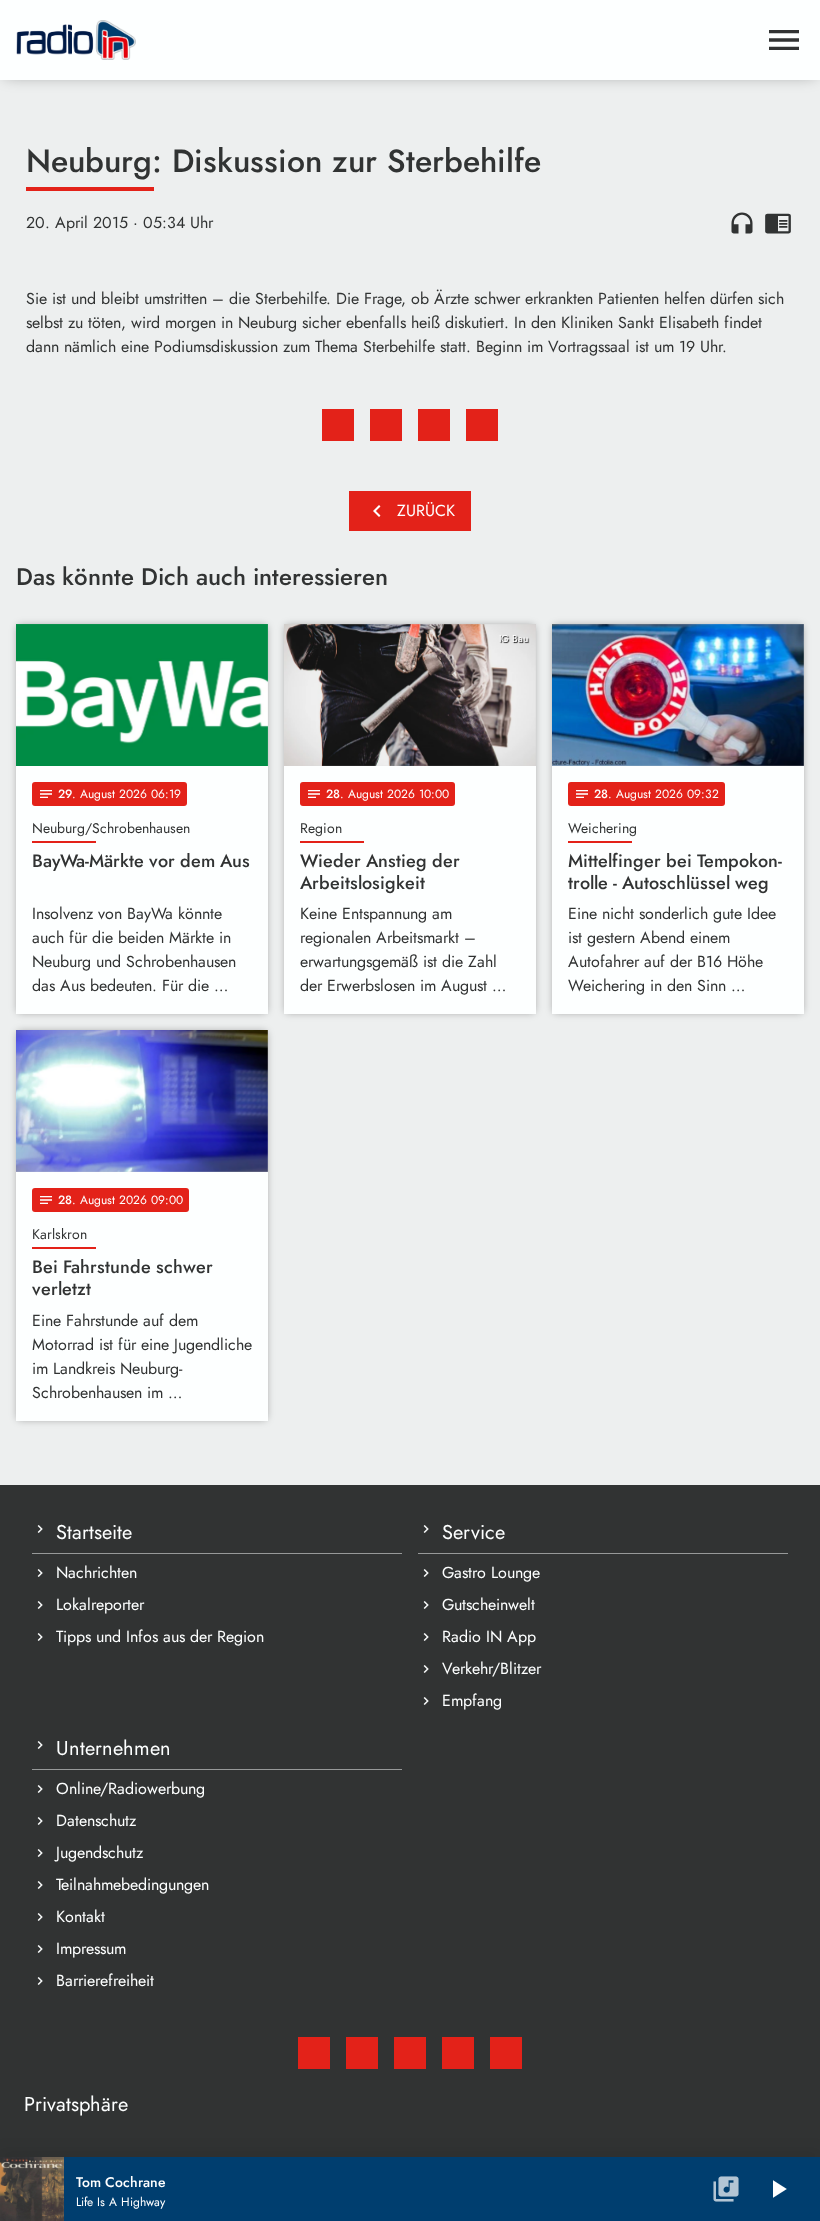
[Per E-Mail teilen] (482, 425)
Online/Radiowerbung (130, 1788)
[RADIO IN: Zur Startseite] (386, 40)
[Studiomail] (314, 2053)
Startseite (94, 1532)
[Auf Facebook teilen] (338, 425)
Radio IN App (489, 1636)
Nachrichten (96, 1572)
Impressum (91, 1948)
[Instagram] (410, 2053)
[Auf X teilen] (386, 425)
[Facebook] (362, 2053)
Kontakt (80, 1916)
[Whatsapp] (458, 2053)
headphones (742, 223)
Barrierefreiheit (105, 1980)
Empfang (472, 1700)
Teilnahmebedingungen (132, 1884)
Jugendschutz (99, 1852)
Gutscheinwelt (488, 1604)
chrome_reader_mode (778, 223)
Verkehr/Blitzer (491, 1668)
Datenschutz (96, 1820)
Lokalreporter (100, 1604)
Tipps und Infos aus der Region (160, 1636)
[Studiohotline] (506, 2053)
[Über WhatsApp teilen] (434, 425)
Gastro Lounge (491, 1572)
